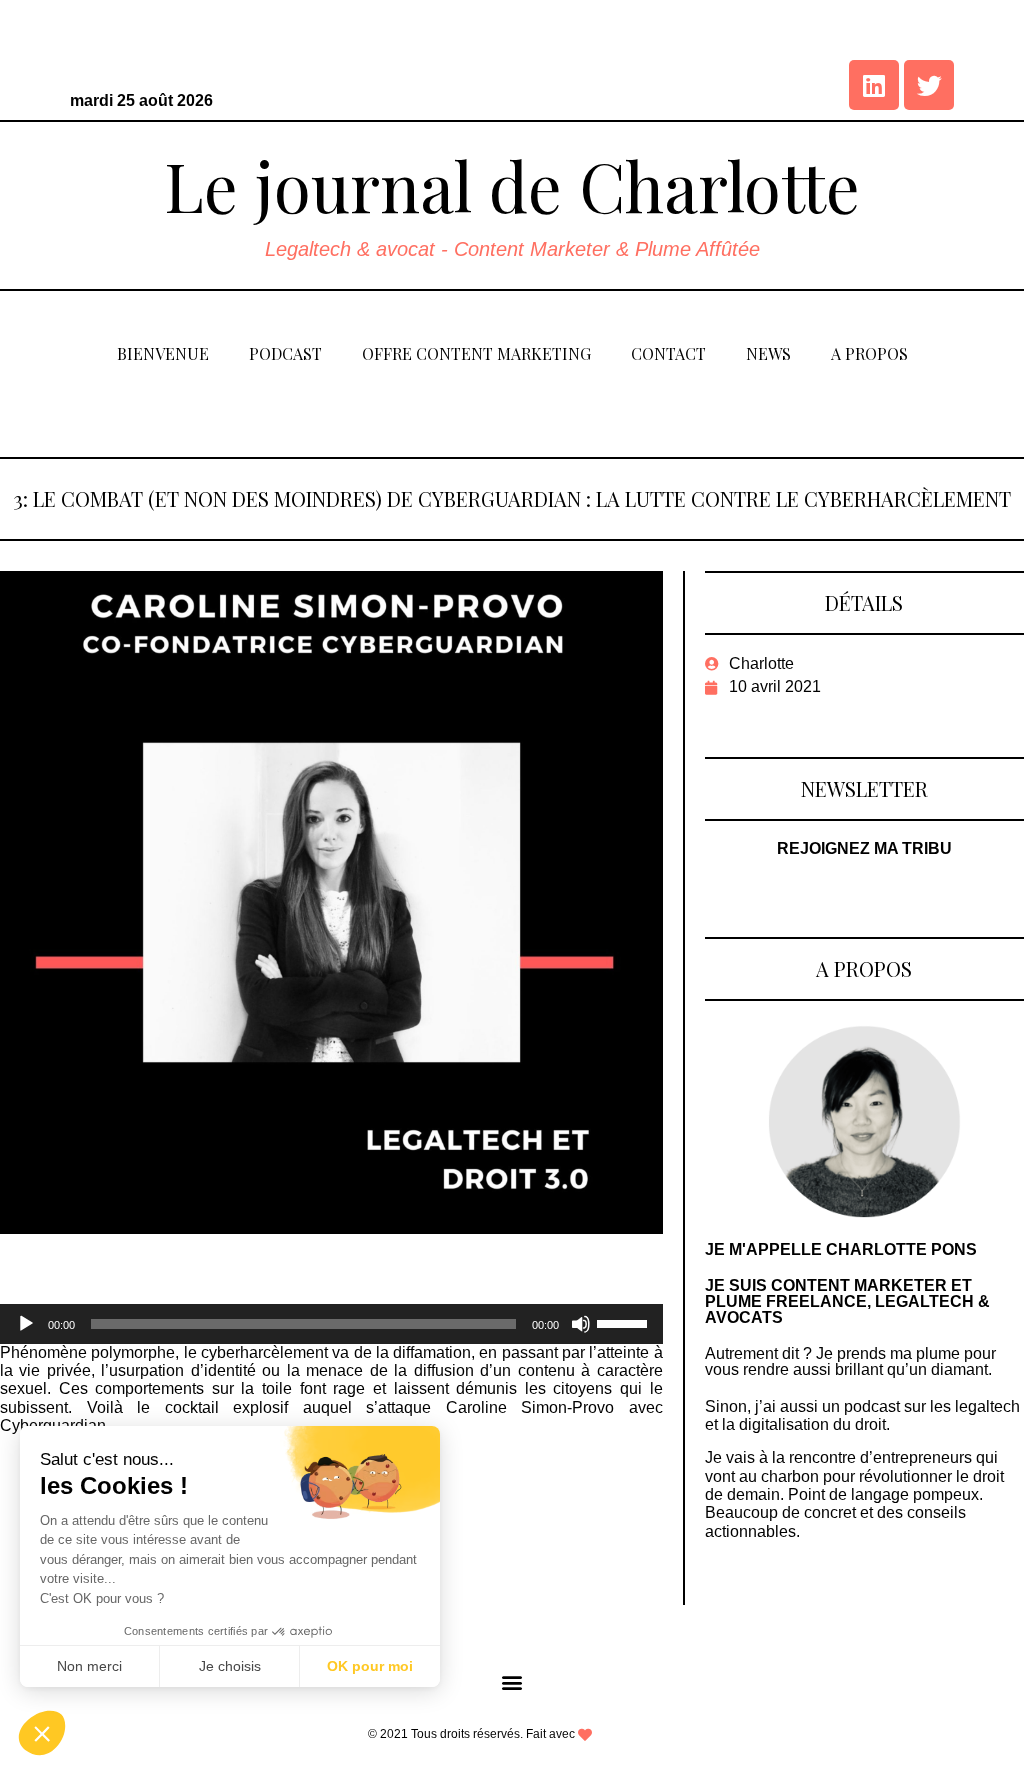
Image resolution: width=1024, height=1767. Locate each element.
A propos (869, 353)
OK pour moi (370, 1666)
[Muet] (581, 1324)
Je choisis (230, 1666)
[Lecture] (26, 1324)
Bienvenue (163, 353)
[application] (331, 1324)
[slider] (625, 1322)
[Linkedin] (874, 85)
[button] (512, 1681)
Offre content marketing (476, 353)
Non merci (89, 1666)
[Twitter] (929, 85)
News (768, 353)
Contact (668, 353)
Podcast (285, 353)
